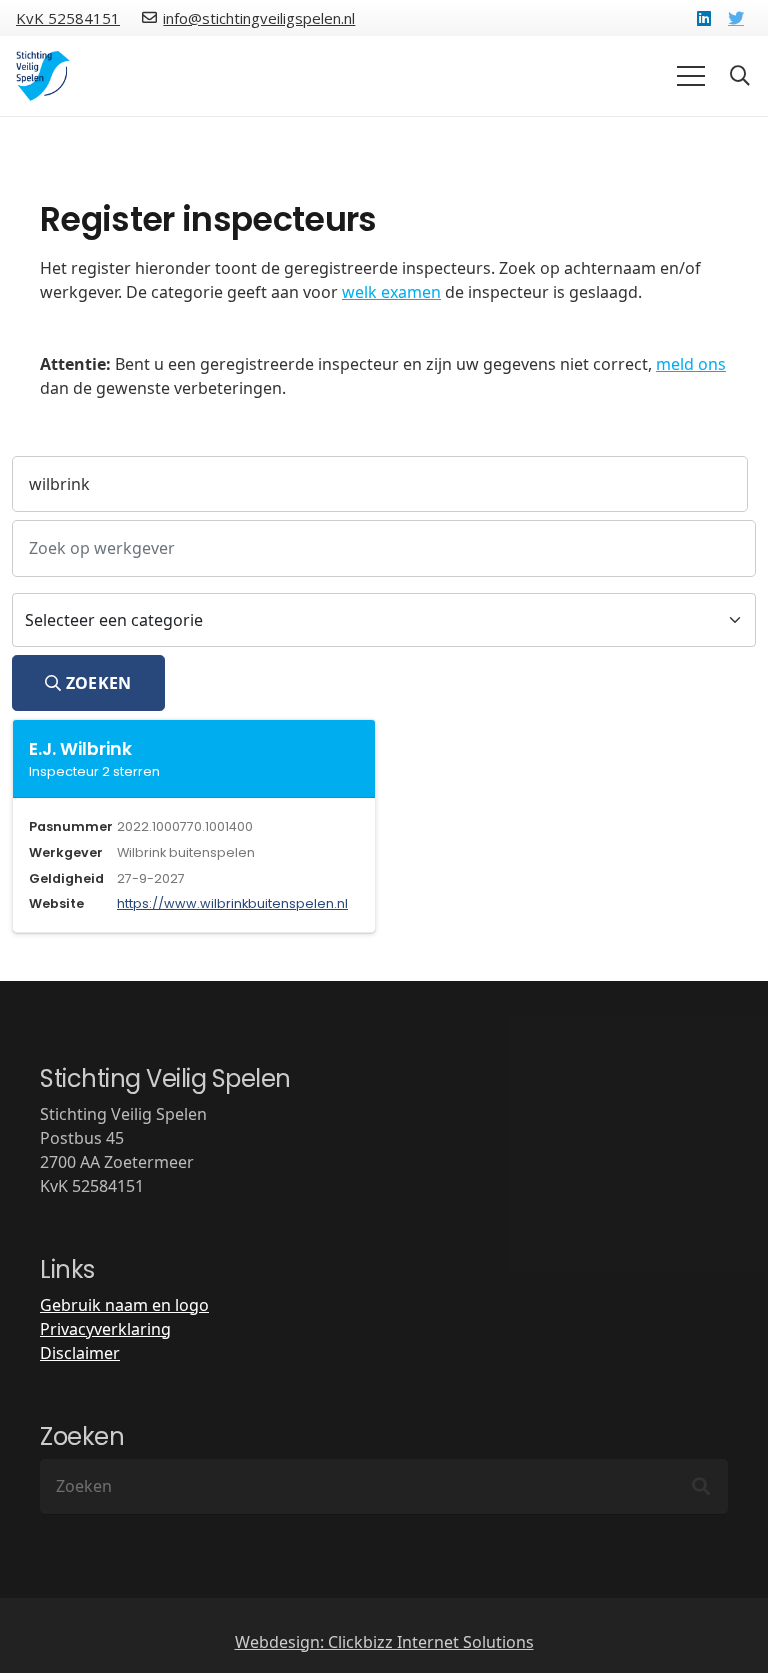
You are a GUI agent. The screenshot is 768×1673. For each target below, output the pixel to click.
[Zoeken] (701, 1487)
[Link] (43, 76)
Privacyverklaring (105, 1329)
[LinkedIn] (704, 18)
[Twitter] (736, 18)
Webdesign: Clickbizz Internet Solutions (384, 1642)
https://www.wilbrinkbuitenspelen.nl (232, 903)
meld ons (691, 364)
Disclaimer (80, 1353)
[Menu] (691, 76)
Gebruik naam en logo (124, 1305)
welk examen (391, 292)
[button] (740, 76)
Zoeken (96, 683)
